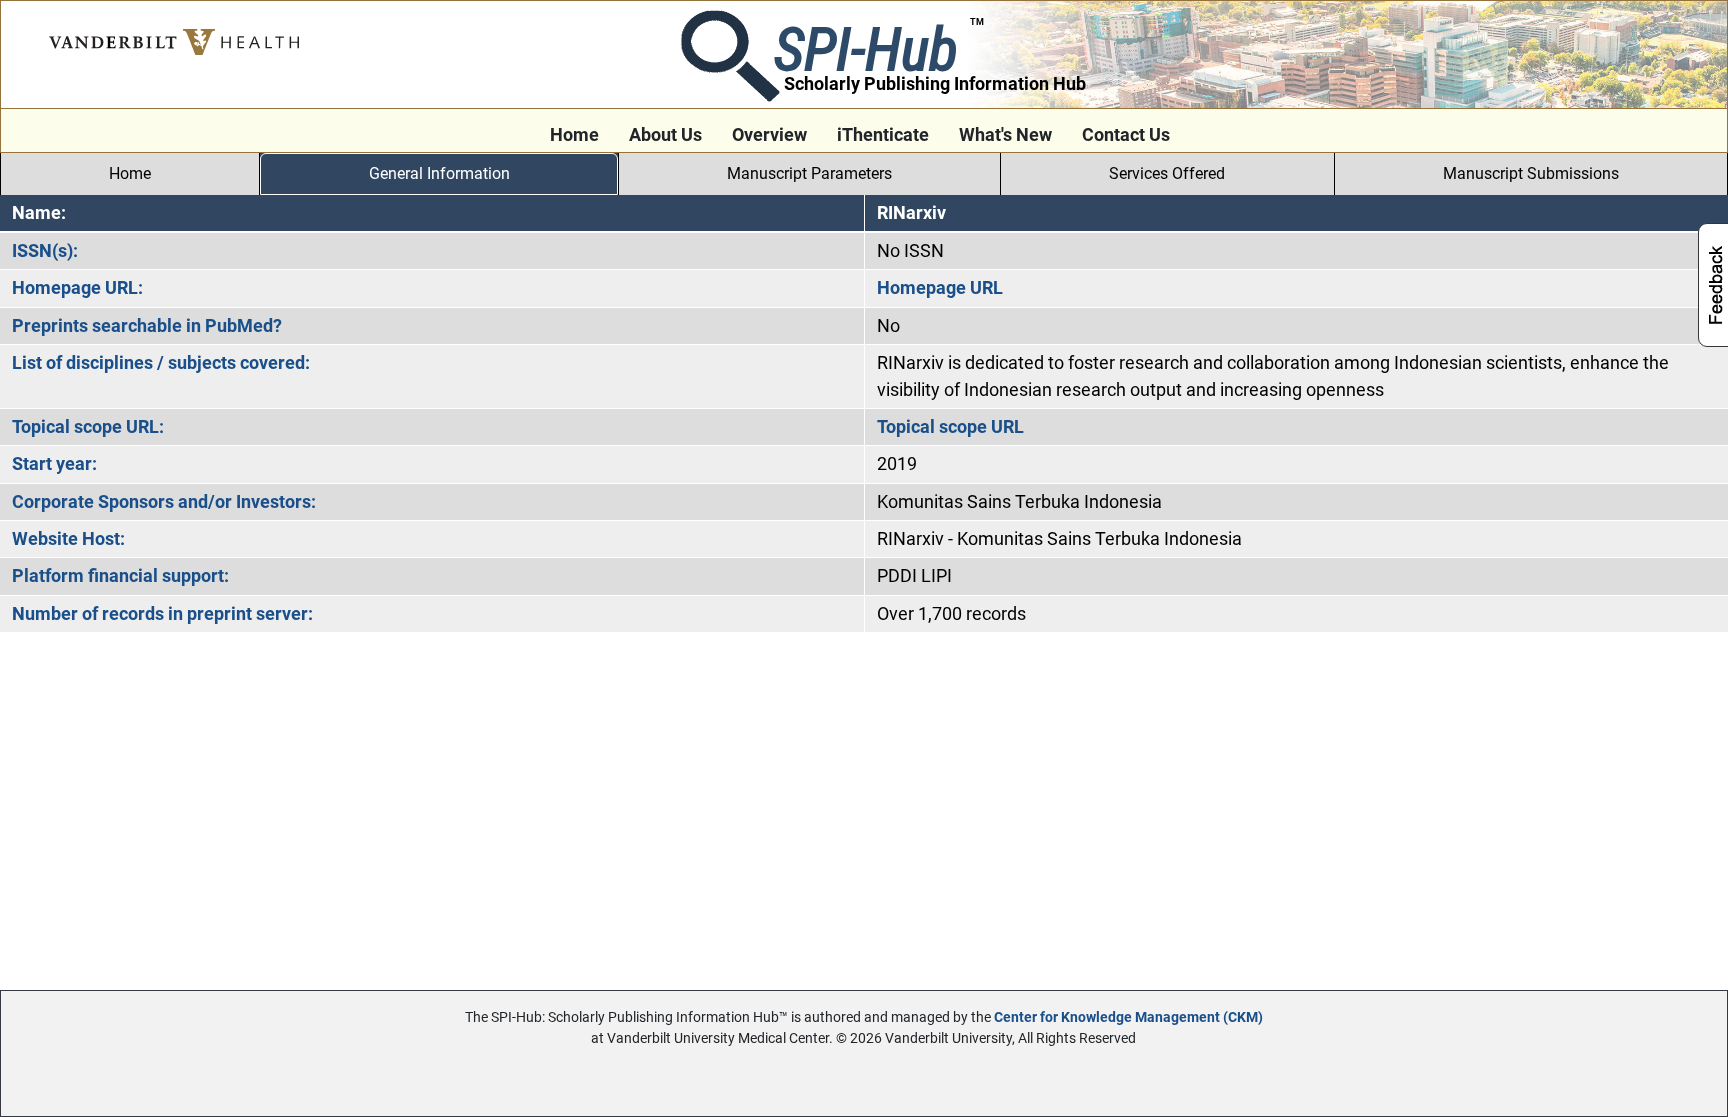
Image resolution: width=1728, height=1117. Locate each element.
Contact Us (1126, 135)
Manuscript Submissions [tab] (1531, 173)
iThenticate (883, 135)
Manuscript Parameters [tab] (809, 173)
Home (574, 135)
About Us (665, 135)
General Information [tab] (439, 173)
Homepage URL (940, 288)
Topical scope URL (950, 427)
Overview (769, 135)
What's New (1005, 135)
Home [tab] (130, 173)
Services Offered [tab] (1167, 173)
